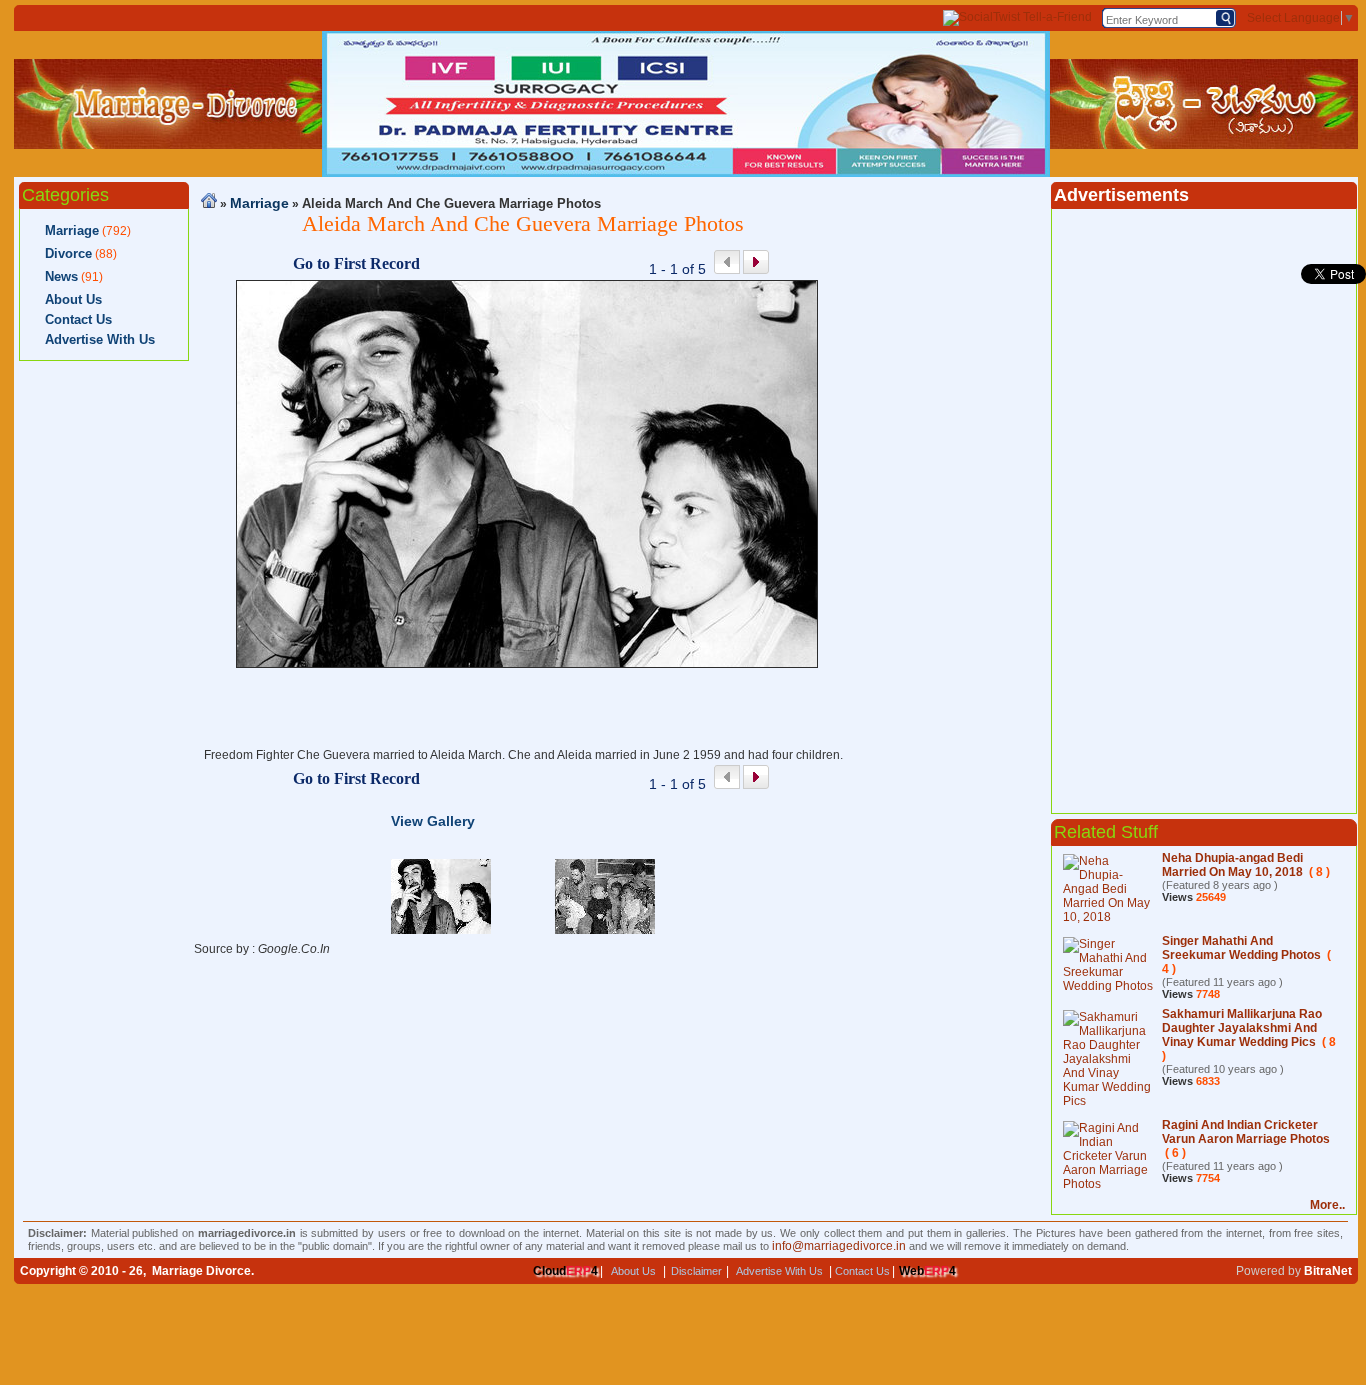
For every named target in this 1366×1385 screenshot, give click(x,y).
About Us (73, 299)
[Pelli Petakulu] (1204, 145)
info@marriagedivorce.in (839, 1246)
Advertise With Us (100, 339)
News (61, 276)
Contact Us (78, 319)
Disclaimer (696, 1271)
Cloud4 (565, 1271)
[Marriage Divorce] (168, 145)
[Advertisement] (104, 671)
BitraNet (1328, 1271)
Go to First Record (356, 263)
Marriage (72, 230)
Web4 (927, 1271)
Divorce (68, 253)
